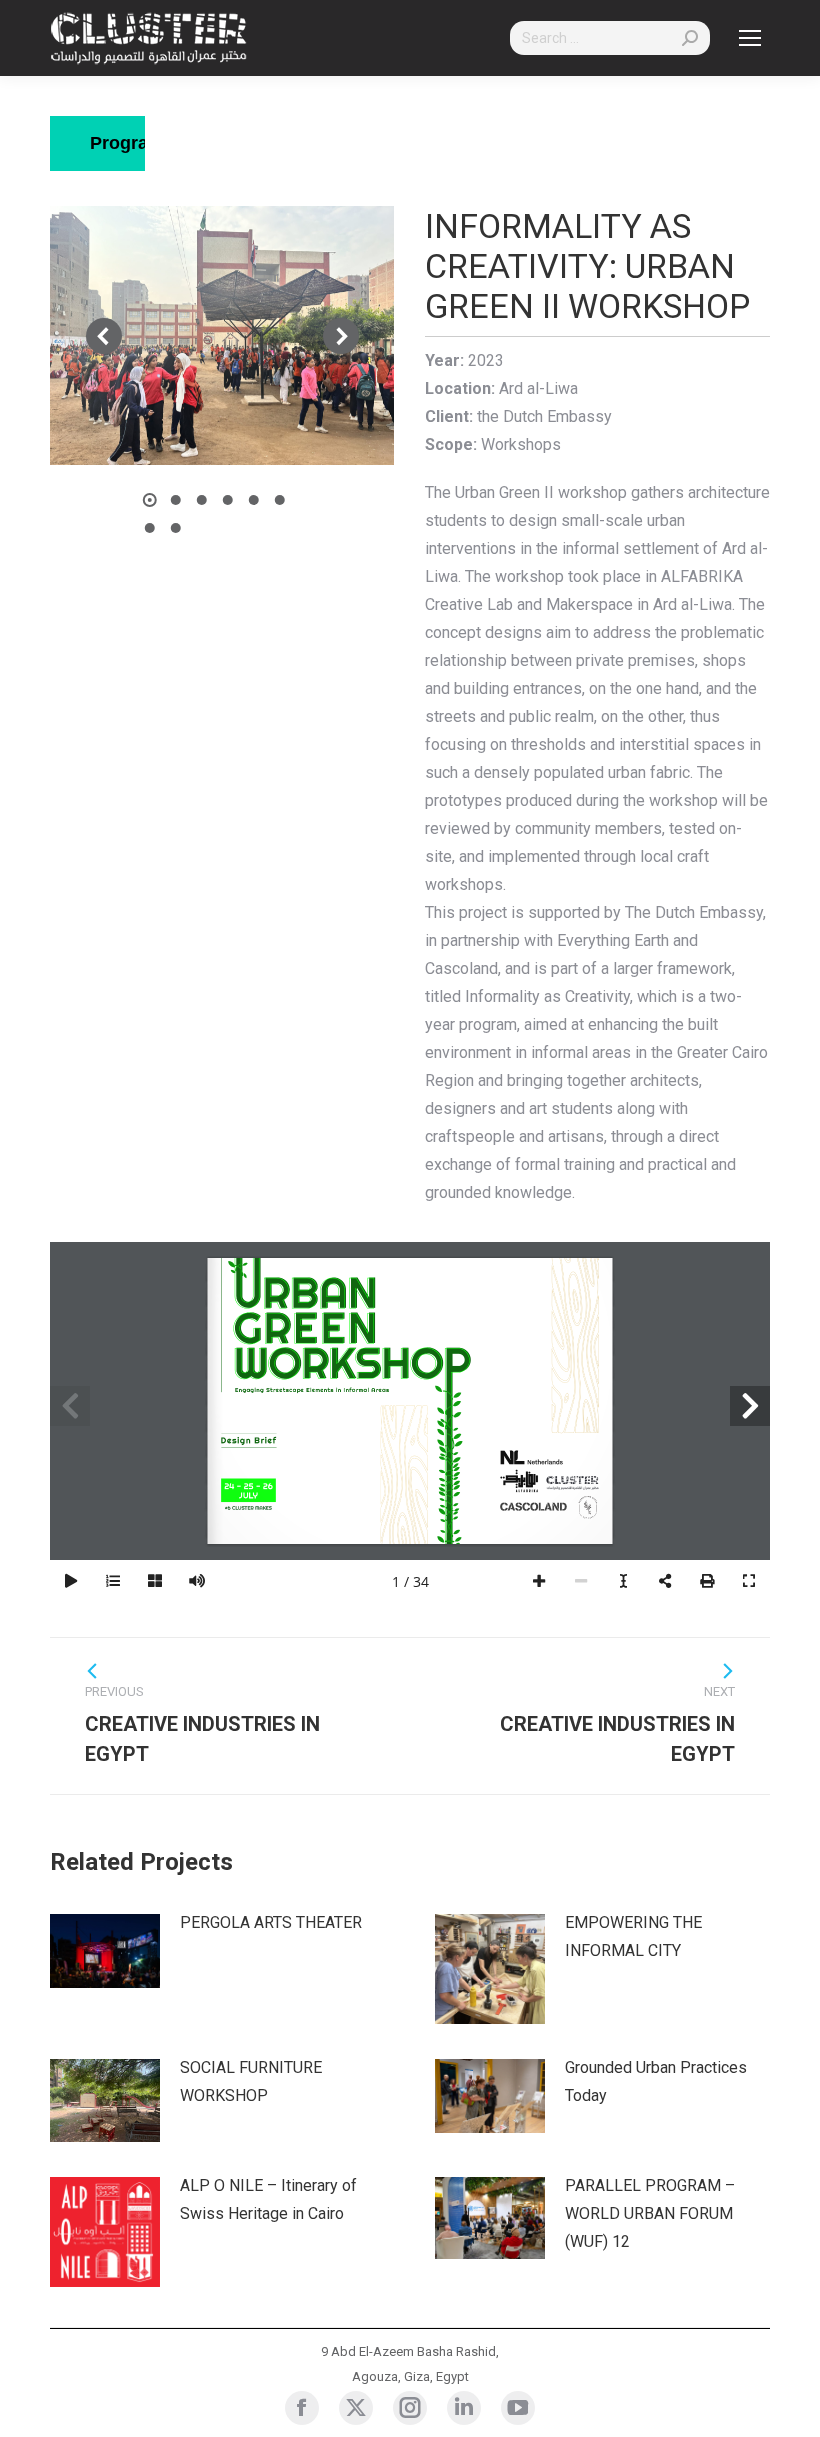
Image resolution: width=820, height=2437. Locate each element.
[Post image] (105, 1950)
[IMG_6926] (221, 335)
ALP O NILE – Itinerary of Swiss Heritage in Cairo (268, 2199)
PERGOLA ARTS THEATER (271, 1922)
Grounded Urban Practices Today (656, 2081)
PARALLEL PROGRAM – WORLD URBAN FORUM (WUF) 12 (650, 2213)
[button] (104, 336)
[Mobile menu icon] (750, 38)
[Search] (690, 38)
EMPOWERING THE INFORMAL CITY (633, 1936)
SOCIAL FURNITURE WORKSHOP (251, 2081)
